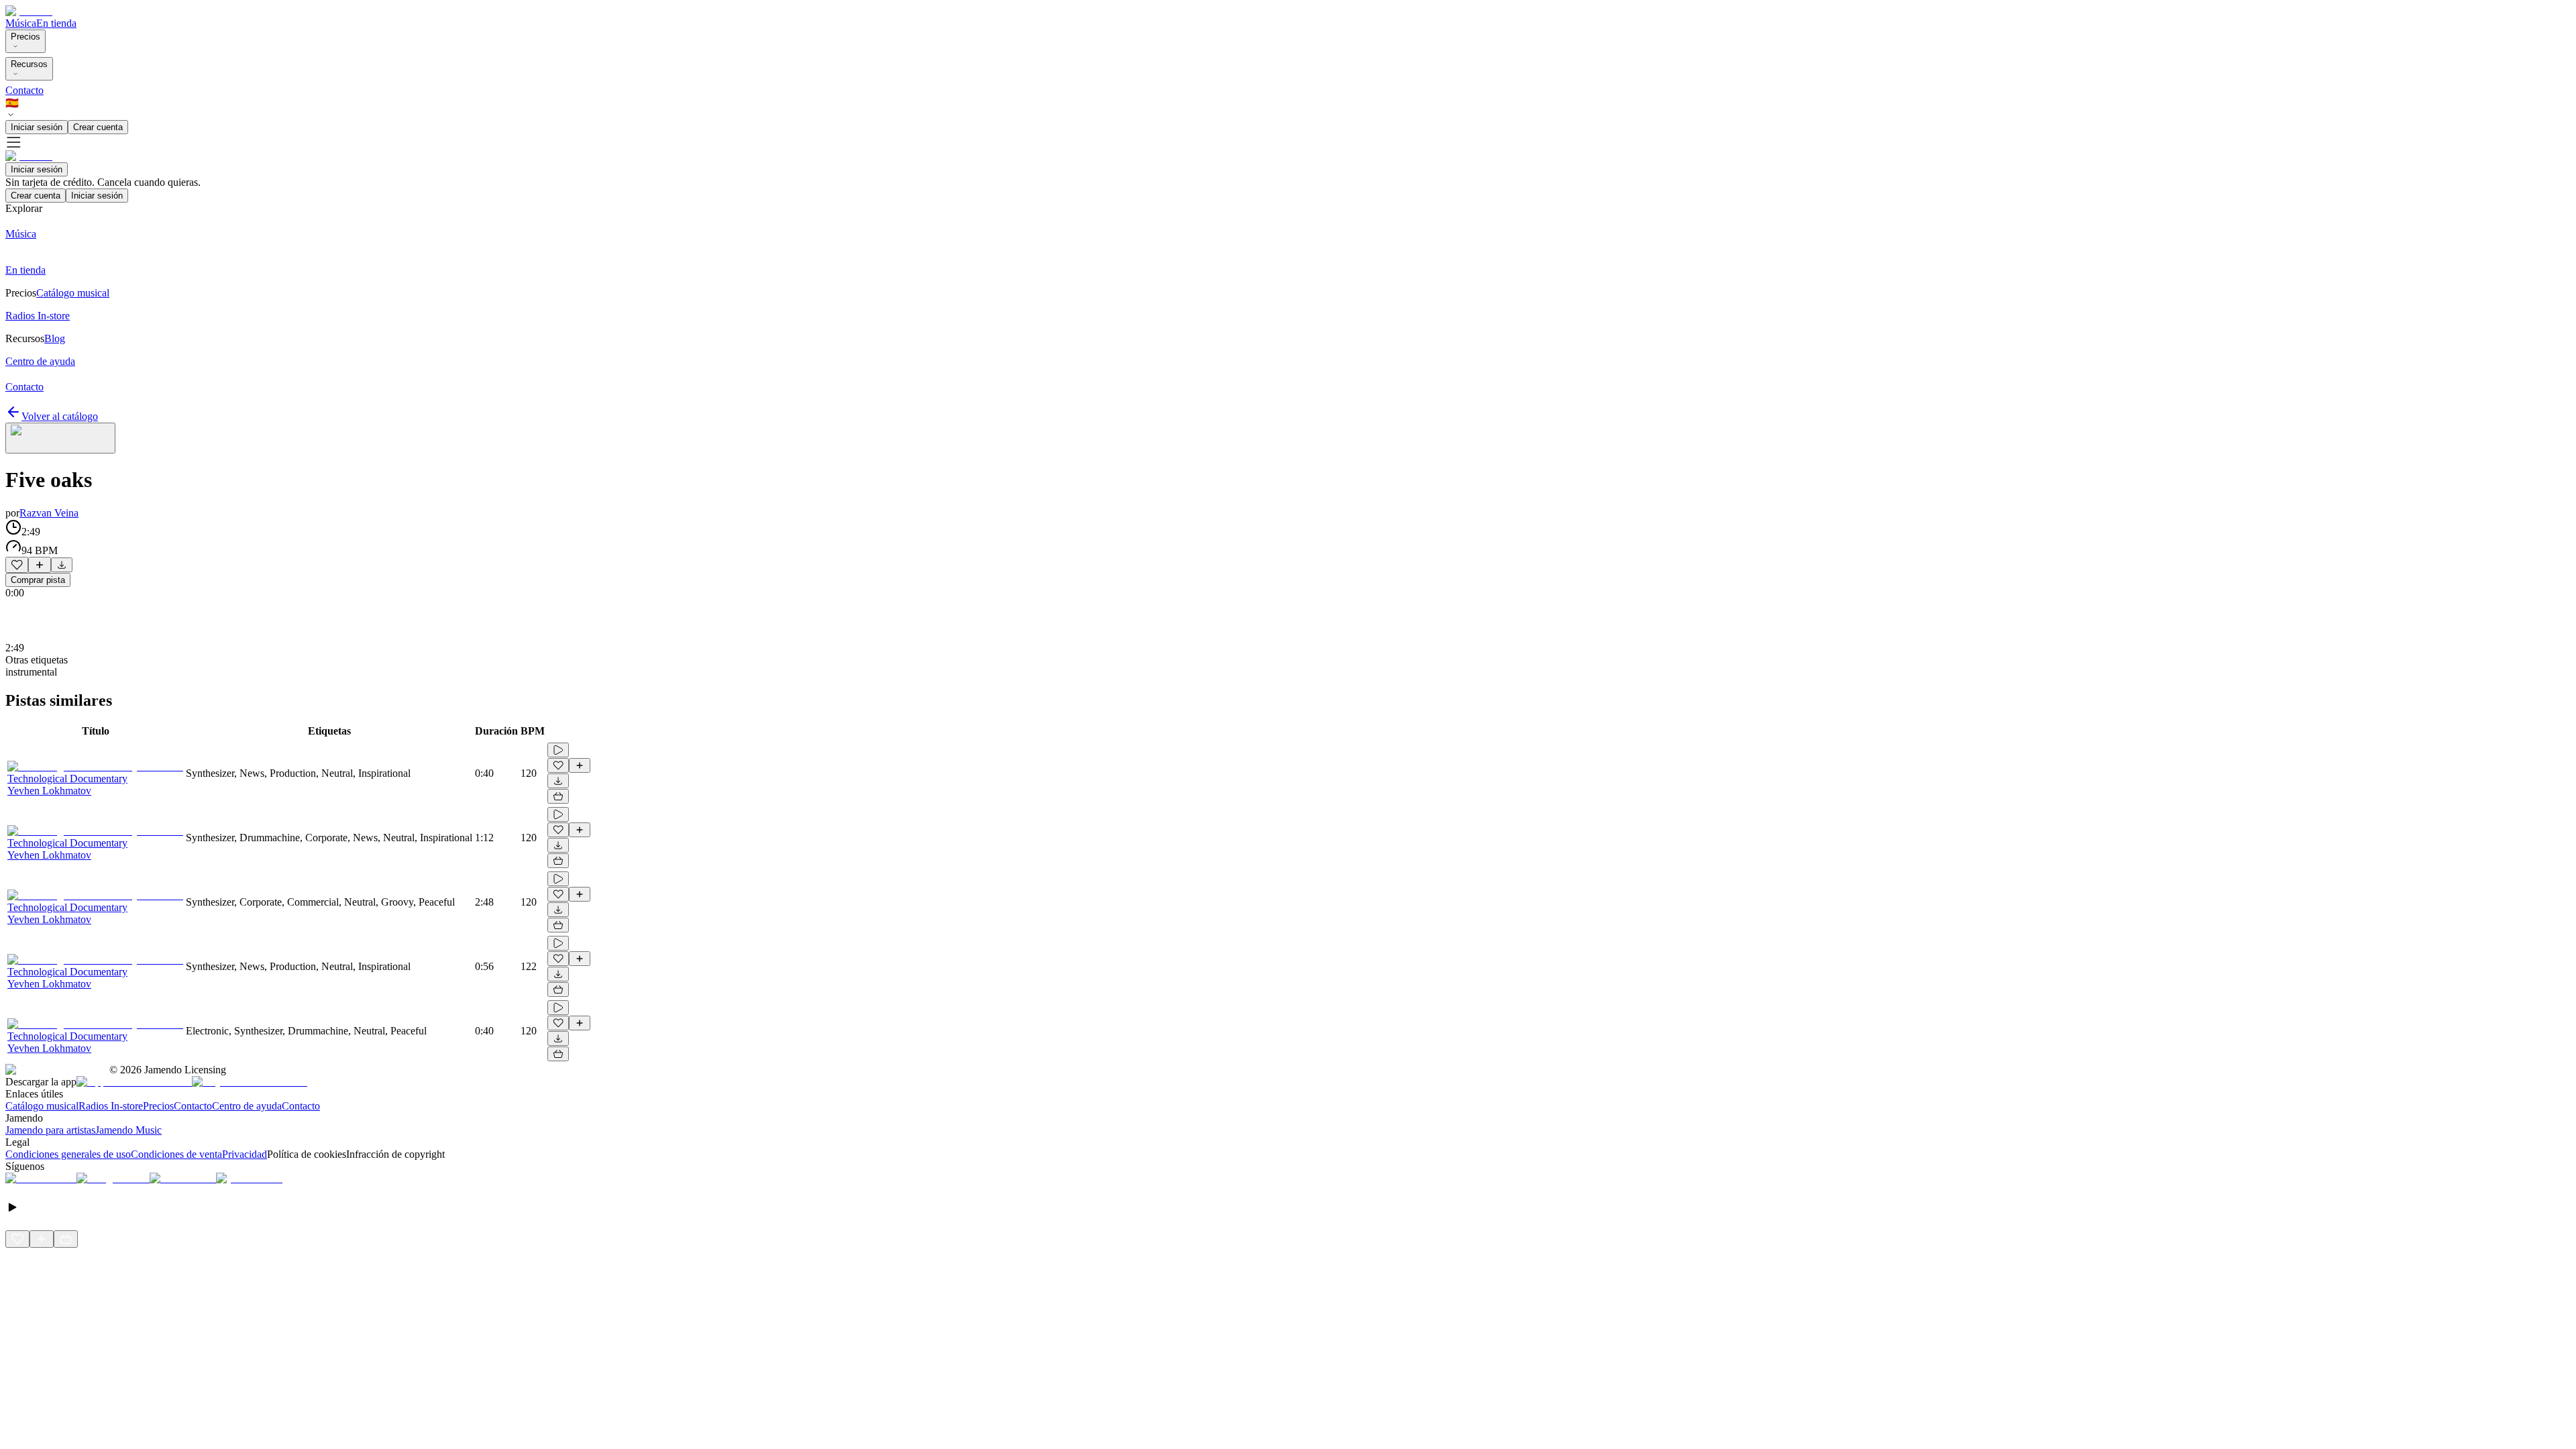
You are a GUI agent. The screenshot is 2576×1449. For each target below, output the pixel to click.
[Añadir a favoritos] (17, 565)
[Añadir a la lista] (40, 565)
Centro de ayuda (247, 1106)
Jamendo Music (128, 1130)
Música (21, 23)
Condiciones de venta (176, 1154)
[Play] (60, 438)
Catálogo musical (42, 1106)
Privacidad (245, 1154)
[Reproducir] (558, 750)
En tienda (56, 23)
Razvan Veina (49, 513)
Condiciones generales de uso (68, 1154)
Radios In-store (111, 1106)
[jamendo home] (29, 11)
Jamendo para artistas (50, 1130)
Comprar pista (38, 580)
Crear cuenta (98, 127)
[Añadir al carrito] (558, 796)
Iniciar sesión (37, 127)
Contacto (24, 90)
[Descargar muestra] (62, 565)
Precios (25, 37)
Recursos (29, 64)
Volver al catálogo (60, 416)
